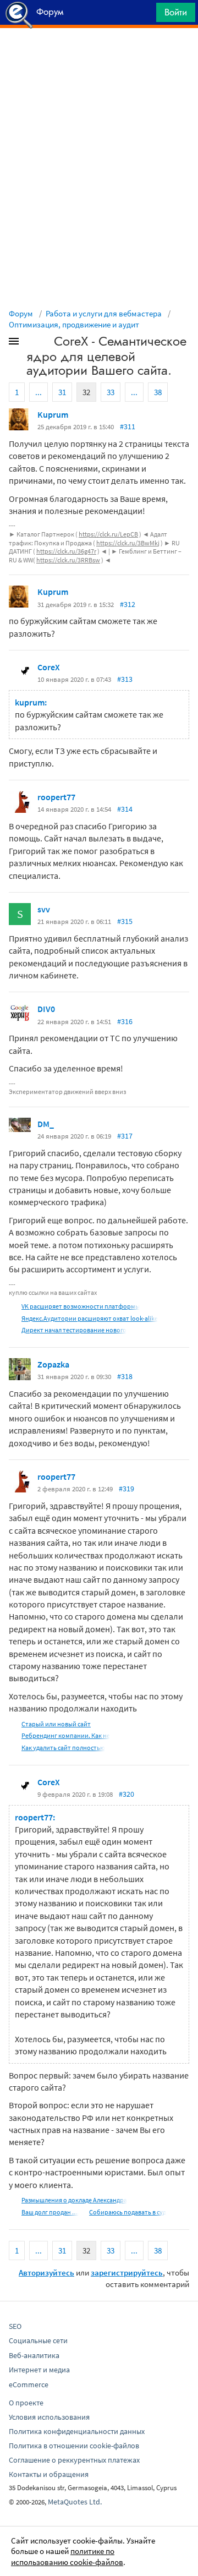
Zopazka (53, 1364)
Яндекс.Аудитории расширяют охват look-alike (90, 1318)
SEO (15, 2326)
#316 (125, 1021)
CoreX (49, 667)
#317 (125, 1136)
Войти (176, 12)
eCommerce (29, 2384)
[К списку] (32, 343)
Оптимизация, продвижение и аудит (74, 324)
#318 (125, 1376)
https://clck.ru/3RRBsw (68, 560)
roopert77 (56, 797)
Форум (21, 313)
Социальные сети (38, 2340)
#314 (125, 809)
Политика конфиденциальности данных (77, 2431)
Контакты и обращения (49, 2474)
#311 (128, 426)
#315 (125, 921)
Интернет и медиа (39, 2370)
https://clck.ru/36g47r (66, 551)
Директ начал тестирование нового (74, 1330)
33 (111, 392)
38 (158, 392)
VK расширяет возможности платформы (81, 1306)
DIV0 (46, 1009)
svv (44, 909)
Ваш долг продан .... (50, 2212)
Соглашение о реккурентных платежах (74, 2460)
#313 (125, 679)
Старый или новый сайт (56, 1724)
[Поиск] (144, 15)
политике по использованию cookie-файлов (67, 2556)
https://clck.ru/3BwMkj (128, 543)
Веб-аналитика (34, 2355)
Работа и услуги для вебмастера (104, 313)
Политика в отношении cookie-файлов (74, 2446)
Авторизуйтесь (46, 2273)
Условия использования (49, 2417)
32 (86, 392)
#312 (128, 604)
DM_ (46, 1124)
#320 (127, 1794)
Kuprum (53, 414)
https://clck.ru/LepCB (108, 534)
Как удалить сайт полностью (63, 1748)
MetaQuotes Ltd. (75, 2502)
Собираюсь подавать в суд (128, 2212)
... (38, 392)
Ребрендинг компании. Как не (66, 1735)
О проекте (26, 2403)
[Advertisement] (99, 56)
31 (62, 392)
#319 (127, 1489)
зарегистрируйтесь (127, 2273)
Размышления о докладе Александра (74, 2200)
